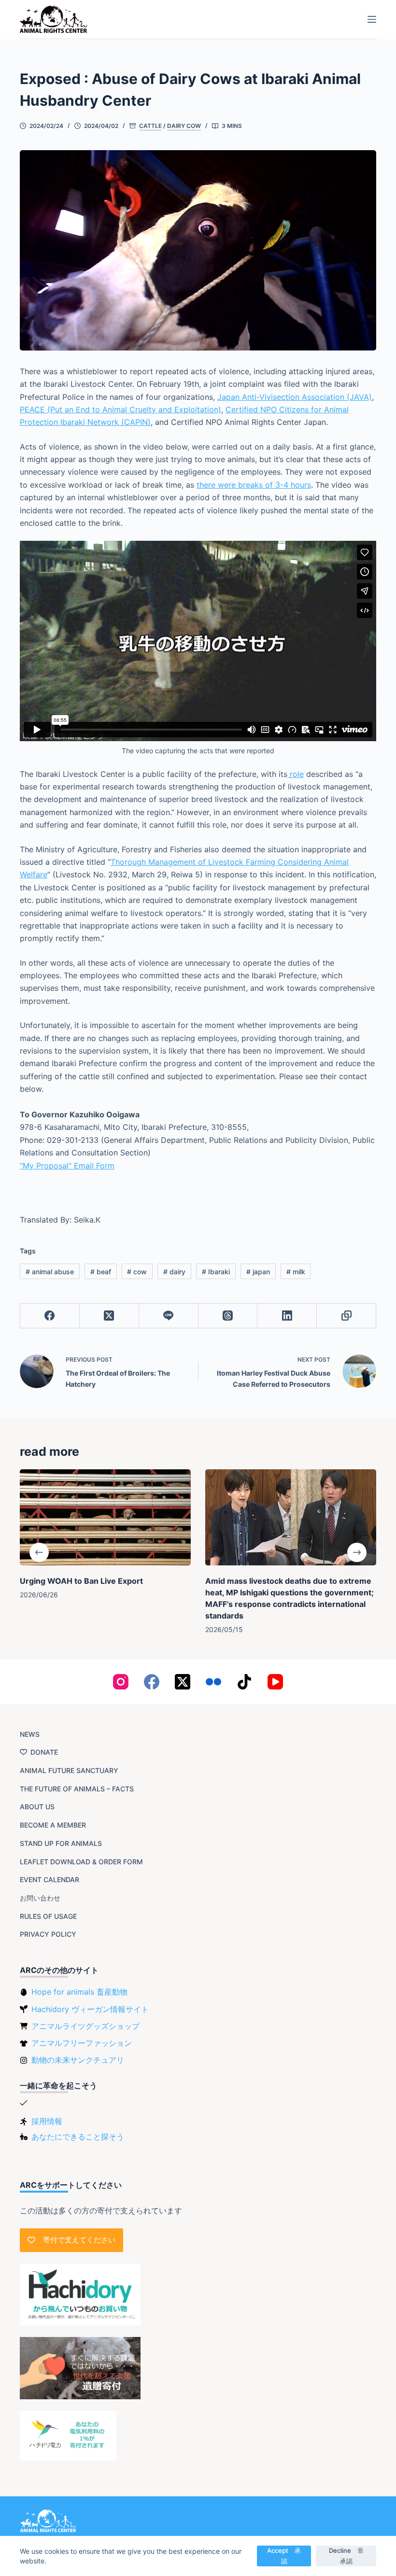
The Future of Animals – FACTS (77, 1789)
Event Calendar (49, 1879)
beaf (101, 1272)
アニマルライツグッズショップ (85, 2026)
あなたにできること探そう (78, 2137)
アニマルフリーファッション (82, 2043)
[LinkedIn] (287, 1316)
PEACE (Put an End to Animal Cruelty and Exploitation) (120, 409)
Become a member (53, 1825)
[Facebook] (50, 1316)
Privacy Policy (48, 1934)
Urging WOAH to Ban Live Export (81, 1581)
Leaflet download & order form (81, 1862)
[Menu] (372, 19)
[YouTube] (275, 1682)
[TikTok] (244, 1682)
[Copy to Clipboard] (346, 1316)
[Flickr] (213, 1682)
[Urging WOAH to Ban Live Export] (105, 1517)
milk (296, 1272)
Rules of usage (48, 1916)
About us (37, 1807)
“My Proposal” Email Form (67, 1166)
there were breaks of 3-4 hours (254, 485)
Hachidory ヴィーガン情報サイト (90, 2009)
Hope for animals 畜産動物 (79, 1992)
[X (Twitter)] (109, 1316)
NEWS (30, 1734)
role (296, 774)
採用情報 (47, 2121)
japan (258, 1272)
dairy (174, 1272)
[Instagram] (121, 1682)
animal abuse (50, 1272)
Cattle (150, 126)
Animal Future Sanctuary (69, 1770)
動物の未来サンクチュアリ (78, 2060)
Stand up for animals (61, 1843)
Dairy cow (184, 126)
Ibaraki (216, 1272)
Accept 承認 (284, 2555)
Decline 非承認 (346, 2555)
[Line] (169, 1316)
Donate (44, 1752)
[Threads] (228, 1316)
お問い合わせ (40, 1898)
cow (137, 1272)
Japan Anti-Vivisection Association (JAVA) (295, 397)
